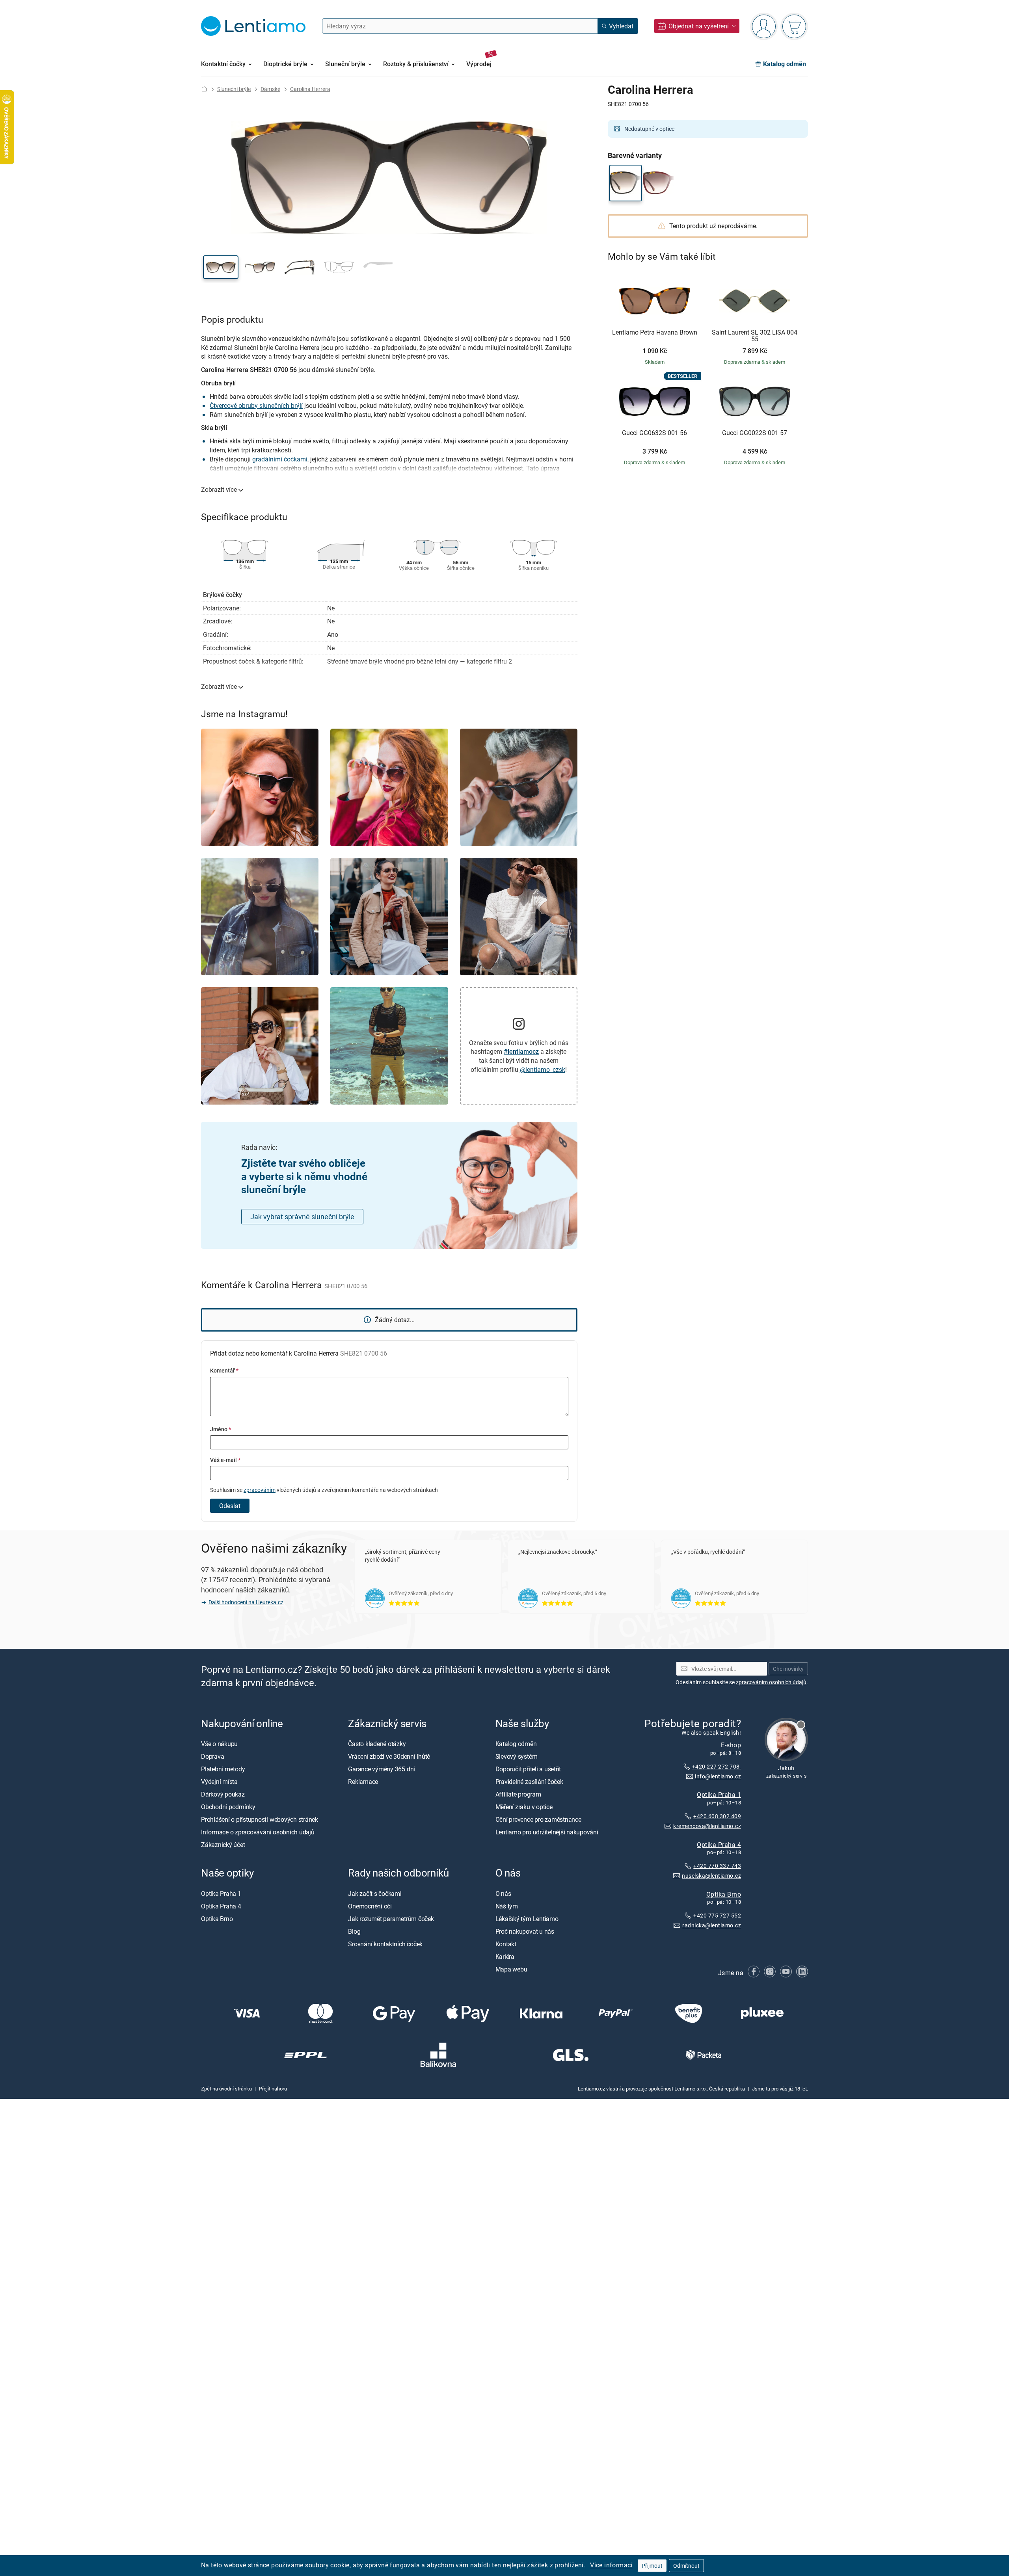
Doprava (212, 1756)
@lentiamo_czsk (543, 1069)
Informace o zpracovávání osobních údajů (258, 1832)
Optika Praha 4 (719, 1844)
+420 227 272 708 (717, 1766)
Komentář (224, 1370)
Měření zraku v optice (524, 1806)
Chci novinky (788, 1668)
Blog (354, 1931)
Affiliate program (518, 1794)
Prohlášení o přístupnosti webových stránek (260, 1819)
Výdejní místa (219, 1781)
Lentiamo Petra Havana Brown (655, 333)
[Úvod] (204, 89)
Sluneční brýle (234, 89)
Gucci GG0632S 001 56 (654, 433)
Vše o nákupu (219, 1743)
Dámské (270, 89)
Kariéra (505, 1956)
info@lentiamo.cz (718, 1776)
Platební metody (223, 1769)
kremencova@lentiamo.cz (707, 1826)
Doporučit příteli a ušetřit (528, 1769)
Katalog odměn (516, 1743)
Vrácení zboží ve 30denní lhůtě (389, 1756)
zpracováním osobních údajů (771, 1682)
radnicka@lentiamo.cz (712, 1925)
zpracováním (260, 1490)
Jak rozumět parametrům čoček (391, 1918)
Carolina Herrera (310, 89)
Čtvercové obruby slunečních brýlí (256, 405)
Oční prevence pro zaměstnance (538, 1819)
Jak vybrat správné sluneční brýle (302, 1216)
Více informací (611, 2565)
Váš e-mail (225, 1460)
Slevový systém (517, 1756)
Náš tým (507, 1906)
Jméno (221, 1429)
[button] (221, 267)
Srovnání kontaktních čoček (385, 1944)
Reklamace (363, 1781)
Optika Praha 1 (719, 1794)
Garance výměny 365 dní (382, 1769)
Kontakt (506, 1944)
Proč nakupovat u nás (525, 1931)
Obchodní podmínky (228, 1806)
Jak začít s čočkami (375, 1893)
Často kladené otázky (377, 1743)
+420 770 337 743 (717, 1866)
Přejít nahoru (273, 2089)
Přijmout (652, 2566)
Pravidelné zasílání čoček (529, 1781)
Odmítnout (686, 2566)
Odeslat (230, 1506)
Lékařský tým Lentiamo (527, 1918)
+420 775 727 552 (717, 1915)
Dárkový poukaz (223, 1794)
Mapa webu (511, 1969)
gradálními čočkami (280, 459)
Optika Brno (724, 1894)
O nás (503, 1893)
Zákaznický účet (223, 1844)
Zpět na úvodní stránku (226, 2089)
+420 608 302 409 (717, 1816)
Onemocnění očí (370, 1906)
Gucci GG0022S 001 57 (755, 433)
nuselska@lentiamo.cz (711, 1875)
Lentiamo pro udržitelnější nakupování (547, 1832)
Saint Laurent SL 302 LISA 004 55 (755, 336)
